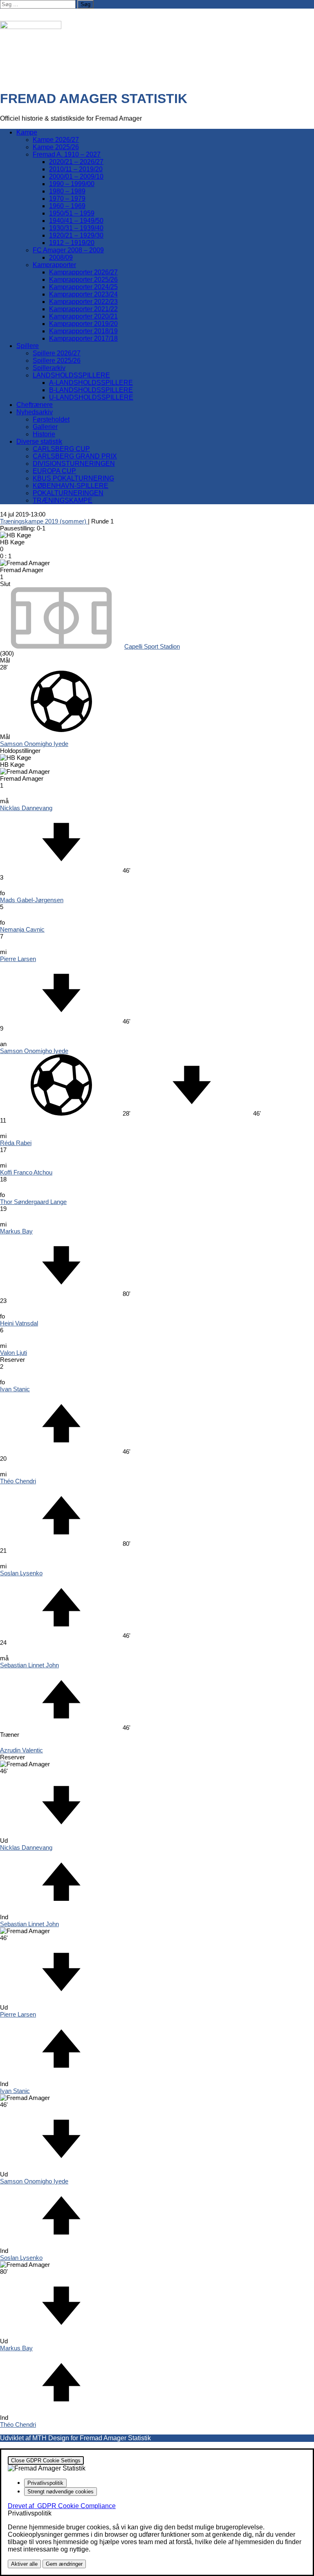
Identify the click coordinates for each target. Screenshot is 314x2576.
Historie (44, 434)
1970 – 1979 (67, 199)
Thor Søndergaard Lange (33, 1202)
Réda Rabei (16, 1143)
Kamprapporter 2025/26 (83, 280)
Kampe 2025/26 (56, 147)
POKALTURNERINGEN (68, 493)
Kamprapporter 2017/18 (83, 338)
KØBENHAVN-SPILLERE (71, 486)
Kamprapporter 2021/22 (83, 309)
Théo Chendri (18, 1481)
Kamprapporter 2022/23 (83, 302)
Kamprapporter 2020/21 (83, 316)
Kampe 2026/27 (56, 140)
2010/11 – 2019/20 (76, 169)
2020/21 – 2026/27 (76, 162)
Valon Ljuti (13, 1353)
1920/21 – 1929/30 (76, 235)
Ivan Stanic (15, 1389)
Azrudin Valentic (21, 1750)
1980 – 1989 (67, 191)
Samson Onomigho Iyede (34, 744)
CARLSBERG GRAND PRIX (75, 456)
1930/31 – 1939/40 (76, 228)
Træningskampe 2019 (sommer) (44, 521)
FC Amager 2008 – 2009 (68, 250)
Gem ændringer (64, 2564)
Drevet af (62, 2506)
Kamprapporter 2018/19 (83, 331)
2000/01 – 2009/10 (76, 176)
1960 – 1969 (67, 206)
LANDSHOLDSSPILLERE (71, 375)
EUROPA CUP (54, 471)
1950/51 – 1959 (72, 213)
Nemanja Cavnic (22, 929)
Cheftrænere (35, 405)
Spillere (28, 346)
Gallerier (45, 427)
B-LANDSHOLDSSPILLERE (91, 390)
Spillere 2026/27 (57, 353)
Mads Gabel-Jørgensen (32, 900)
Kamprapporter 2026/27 (83, 272)
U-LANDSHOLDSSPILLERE (91, 397)
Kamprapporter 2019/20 (83, 324)
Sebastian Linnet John (29, 1665)
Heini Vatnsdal (19, 1323)
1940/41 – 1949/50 (76, 221)
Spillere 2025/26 (57, 360)
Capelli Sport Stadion (152, 646)
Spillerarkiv (49, 368)
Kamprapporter (54, 265)
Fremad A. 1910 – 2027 (67, 154)
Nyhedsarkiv (35, 412)
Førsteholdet (51, 419)
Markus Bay (16, 1231)
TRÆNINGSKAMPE (63, 500)
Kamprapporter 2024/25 (83, 287)
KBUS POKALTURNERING (73, 478)
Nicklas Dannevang (26, 808)
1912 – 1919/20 (72, 243)
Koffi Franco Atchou (26, 1172)
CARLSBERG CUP (61, 449)
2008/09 (61, 257)
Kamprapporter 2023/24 (83, 294)
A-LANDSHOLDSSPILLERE (91, 383)
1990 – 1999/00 (72, 184)
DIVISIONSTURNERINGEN (74, 464)
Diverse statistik (39, 441)
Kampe (27, 132)
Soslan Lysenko (21, 1573)
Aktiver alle (24, 2564)
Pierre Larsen (18, 959)
